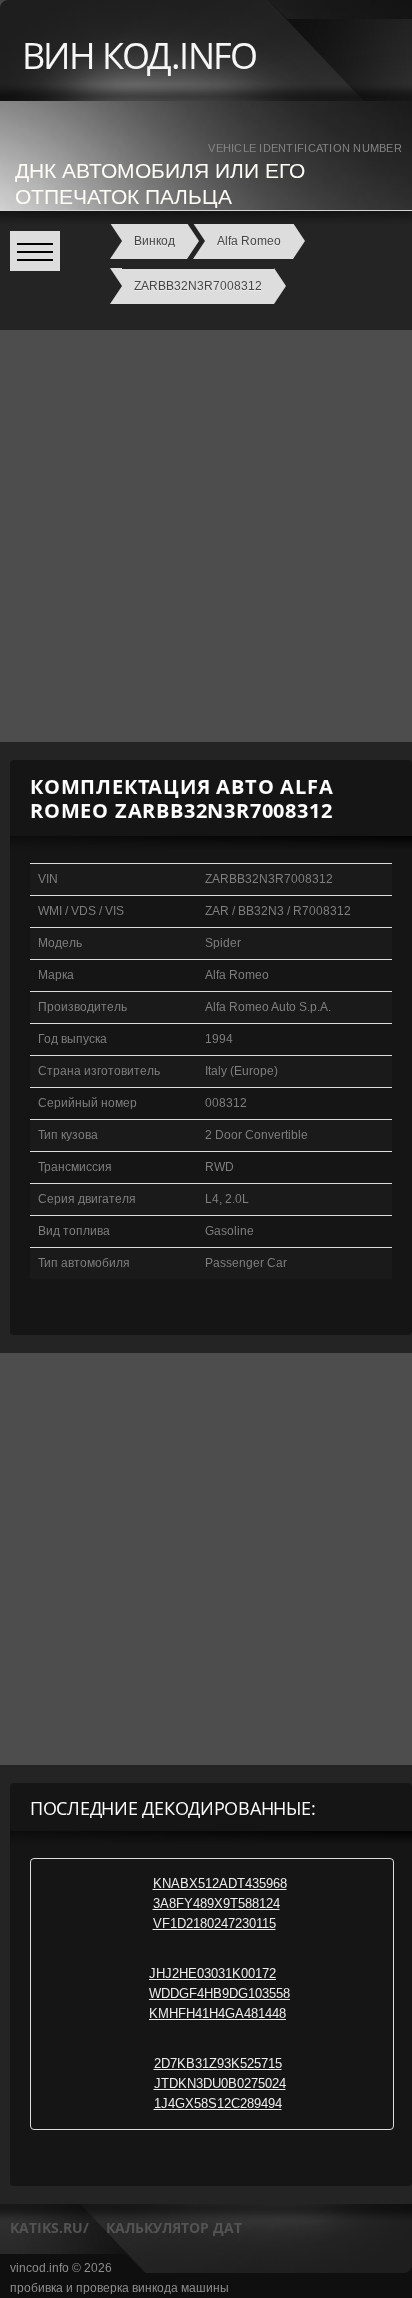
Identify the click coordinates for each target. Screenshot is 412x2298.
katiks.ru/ (49, 2227)
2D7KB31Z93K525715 (218, 2063)
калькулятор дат (174, 2227)
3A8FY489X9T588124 (216, 1903)
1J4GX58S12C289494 (218, 2103)
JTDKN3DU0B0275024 (220, 2083)
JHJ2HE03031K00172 (212, 1973)
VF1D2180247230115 (214, 1923)
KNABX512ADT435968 (220, 1883)
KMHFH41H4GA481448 (217, 2013)
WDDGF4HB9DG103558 (219, 1993)
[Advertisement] (206, 536)
